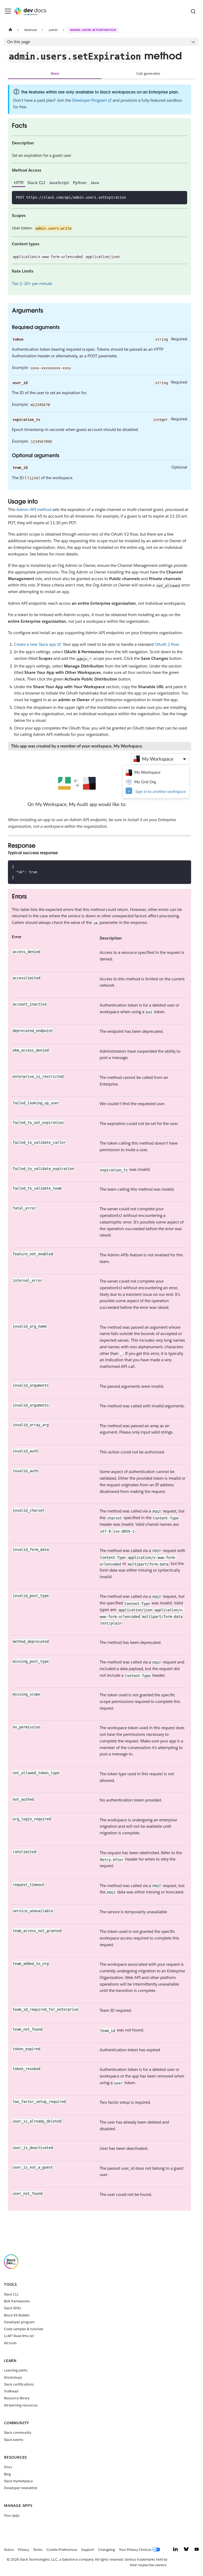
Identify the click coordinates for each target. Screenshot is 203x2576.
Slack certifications (19, 2384)
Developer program (19, 2322)
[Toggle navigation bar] (8, 11)
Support (88, 2550)
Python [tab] (80, 183)
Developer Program (89, 100)
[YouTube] (197, 2550)
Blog (7, 2474)
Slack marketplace (18, 2481)
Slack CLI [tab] (36, 183)
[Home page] (10, 30)
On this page (19, 42)
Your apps (12, 2515)
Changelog (107, 2550)
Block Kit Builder (17, 2315)
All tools (10, 2343)
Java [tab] (95, 183)
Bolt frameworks (17, 2301)
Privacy (24, 2550)
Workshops (13, 2377)
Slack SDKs (13, 2308)
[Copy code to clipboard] (181, 197)
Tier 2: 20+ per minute (32, 284)
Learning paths (16, 2370)
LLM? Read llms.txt (19, 2336)
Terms (38, 2550)
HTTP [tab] (19, 183)
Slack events (14, 2440)
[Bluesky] (186, 2550)
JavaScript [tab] (59, 183)
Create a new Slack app (35, 644)
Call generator (148, 74)
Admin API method (34, 510)
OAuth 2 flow (167, 644)
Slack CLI (11, 2294)
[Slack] (11, 2268)
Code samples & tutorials (24, 2329)
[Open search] (193, 11)
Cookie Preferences (62, 2550)
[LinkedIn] (176, 2550)
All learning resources (21, 2405)
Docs (55, 74)
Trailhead (11, 2391)
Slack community (18, 2433)
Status (9, 2550)
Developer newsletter (21, 2488)
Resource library (17, 2398)
